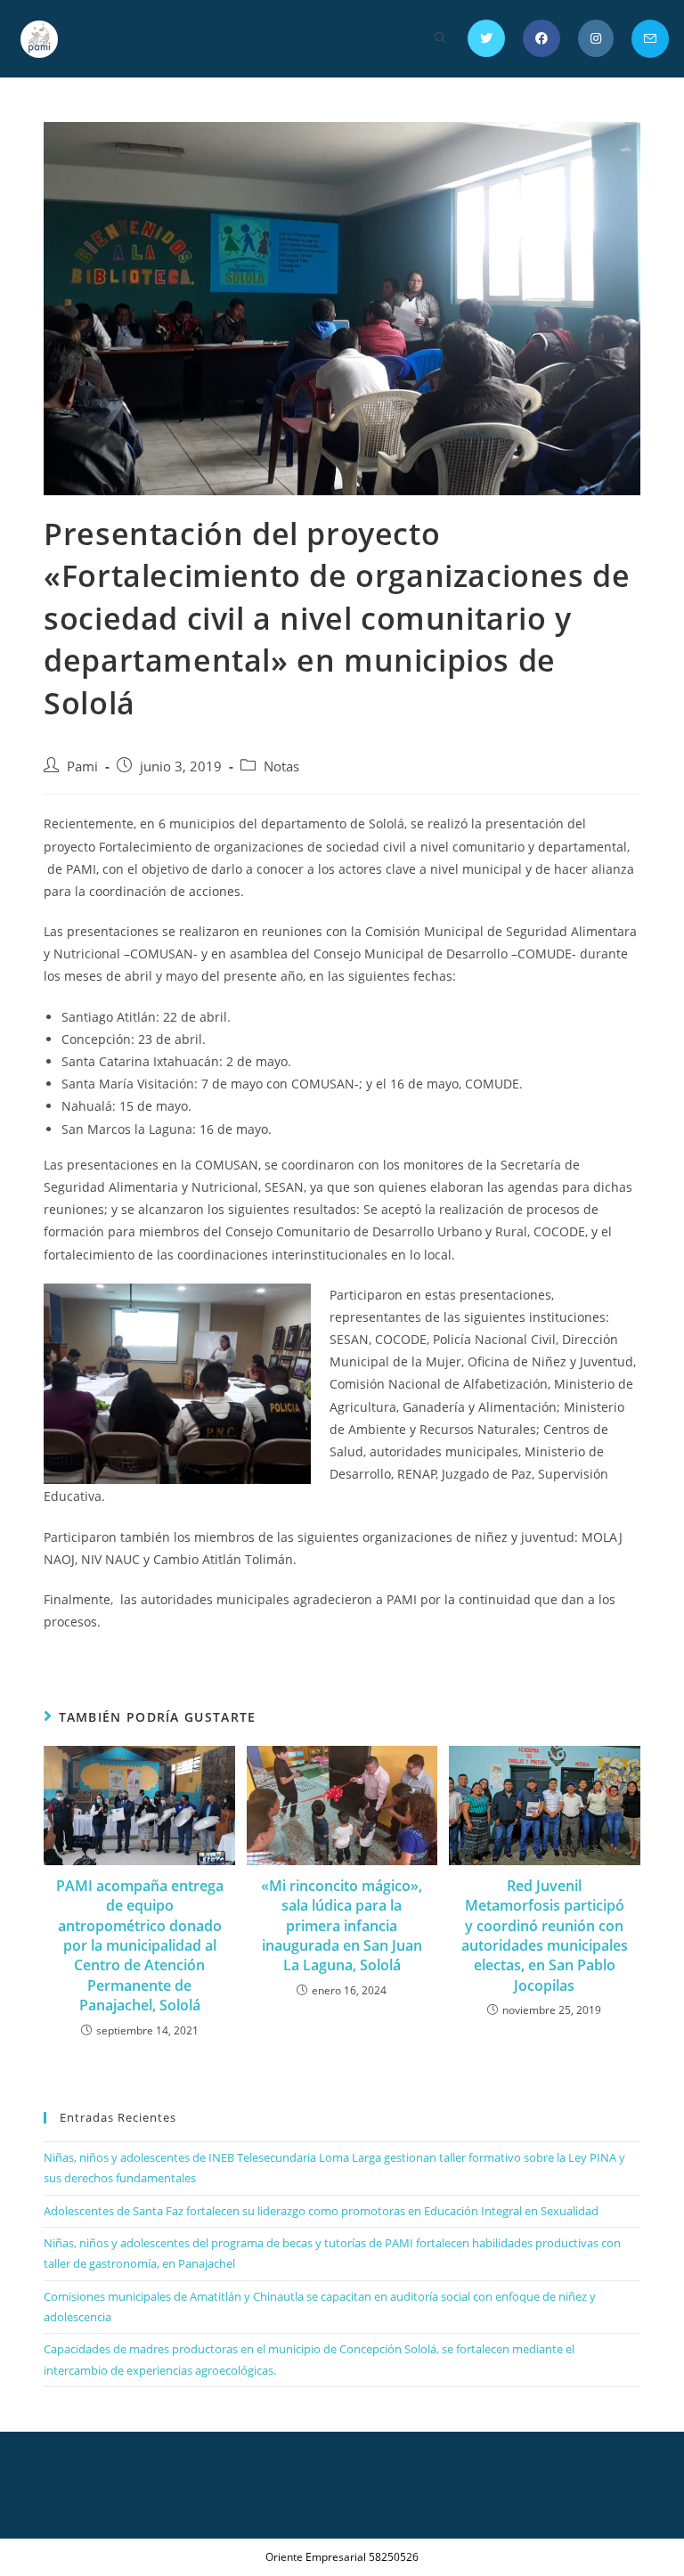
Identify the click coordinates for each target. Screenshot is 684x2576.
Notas (281, 766)
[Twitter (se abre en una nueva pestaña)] (486, 38)
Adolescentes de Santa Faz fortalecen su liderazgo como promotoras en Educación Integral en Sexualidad (321, 2211)
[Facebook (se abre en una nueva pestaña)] (541, 38)
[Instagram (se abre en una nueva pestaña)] (596, 38)
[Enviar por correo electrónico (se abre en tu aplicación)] (650, 39)
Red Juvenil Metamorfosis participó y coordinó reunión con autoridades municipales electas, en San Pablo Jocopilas (545, 1936)
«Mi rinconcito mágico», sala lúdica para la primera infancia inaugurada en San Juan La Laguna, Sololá (342, 1926)
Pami (82, 766)
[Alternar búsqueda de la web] (440, 39)
